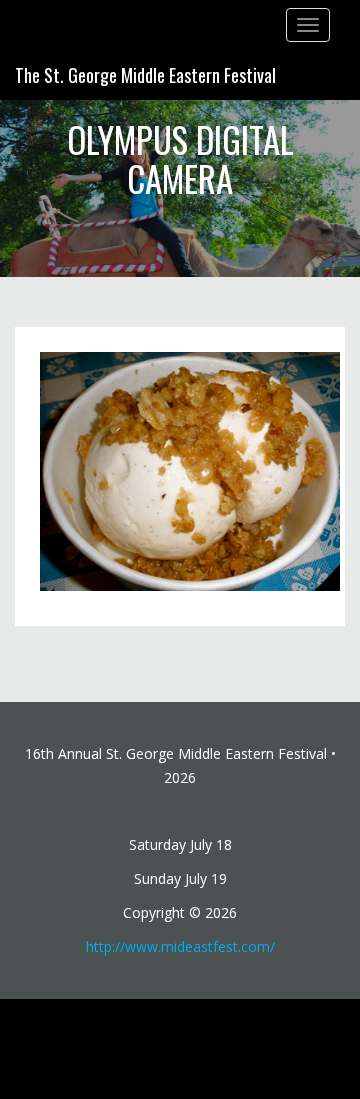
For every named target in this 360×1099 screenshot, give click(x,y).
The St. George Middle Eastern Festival (145, 75)
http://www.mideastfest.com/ (180, 946)
